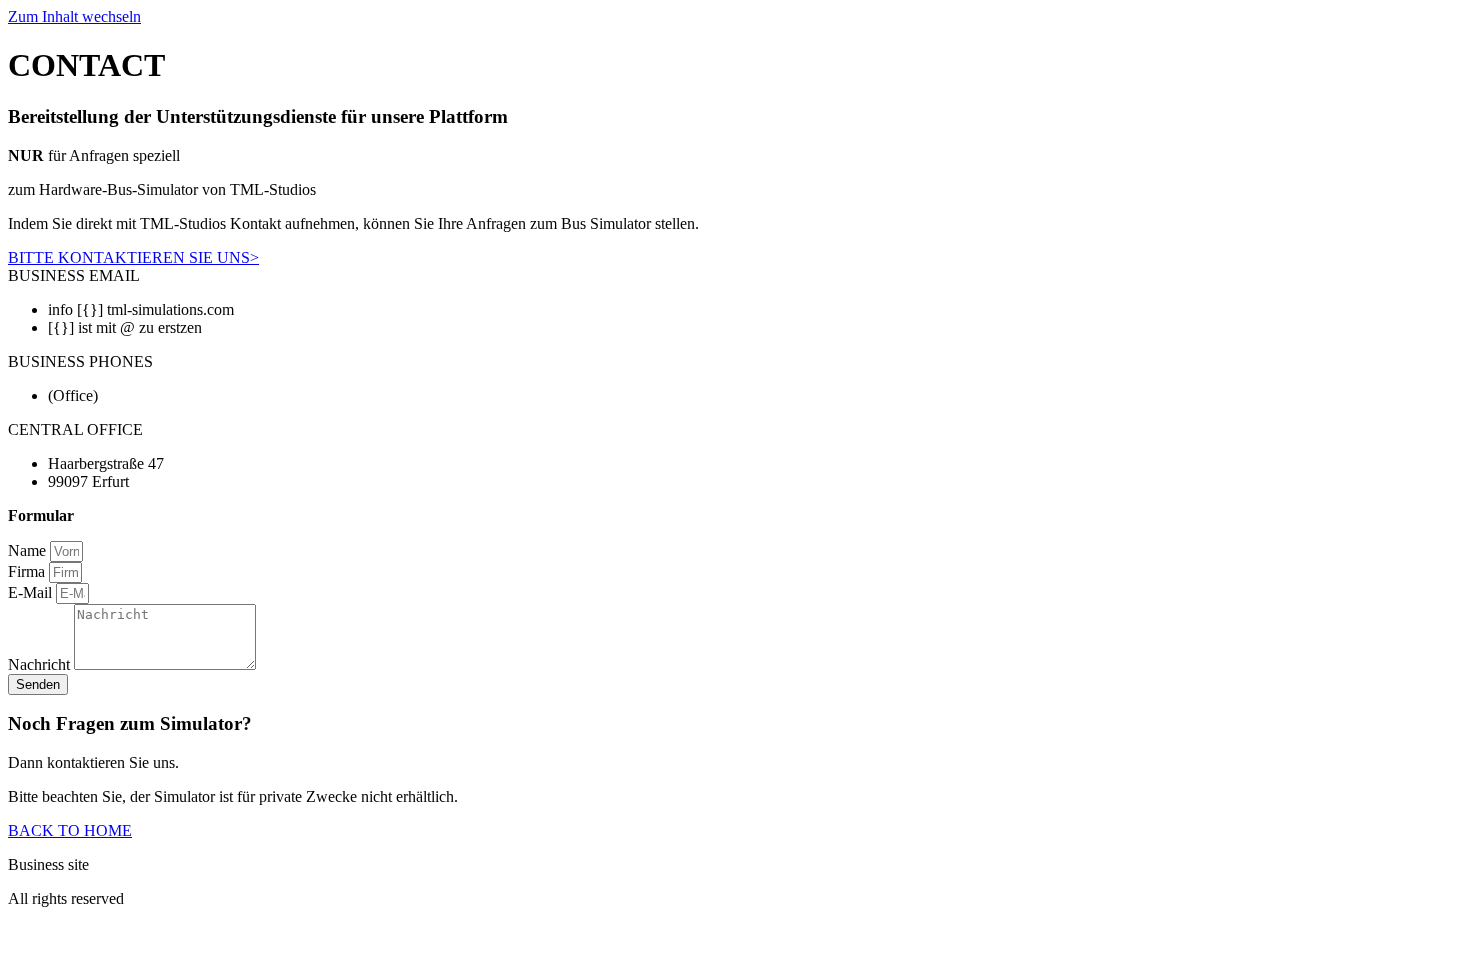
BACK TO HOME (70, 830)
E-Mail (32, 592)
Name (29, 550)
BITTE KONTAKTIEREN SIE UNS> (133, 257)
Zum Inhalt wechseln (74, 16)
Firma (28, 571)
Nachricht (41, 664)
